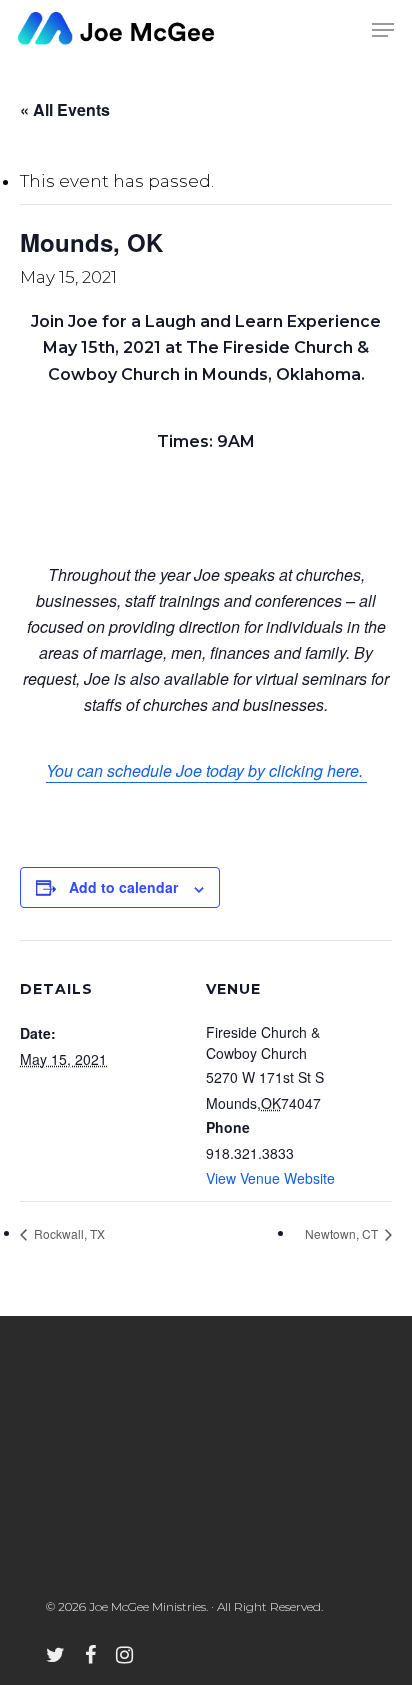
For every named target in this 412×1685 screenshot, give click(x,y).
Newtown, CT (343, 1233)
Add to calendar (123, 887)
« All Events (65, 109)
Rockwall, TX (68, 1233)
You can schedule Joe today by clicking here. (206, 770)
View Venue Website (270, 1178)
